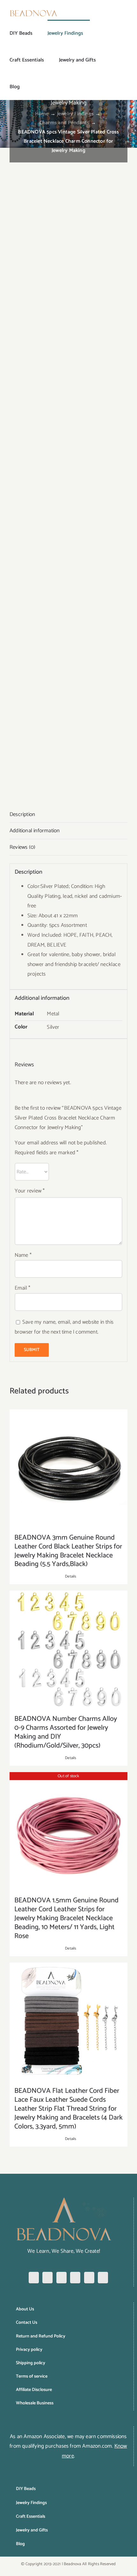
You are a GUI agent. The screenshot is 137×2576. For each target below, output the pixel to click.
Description (22, 814)
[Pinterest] (61, 2278)
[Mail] (103, 2278)
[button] (30, 87)
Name (23, 1255)
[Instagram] (47, 2278)
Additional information (35, 831)
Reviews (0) (22, 847)
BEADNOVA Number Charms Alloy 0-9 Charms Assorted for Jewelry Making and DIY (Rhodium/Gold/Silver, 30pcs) (66, 1732)
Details (71, 1577)
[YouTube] (89, 2278)
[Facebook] (34, 2278)
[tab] (68, 815)
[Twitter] (75, 2278)
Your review (30, 1191)
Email (22, 1288)
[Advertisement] (68, 219)
